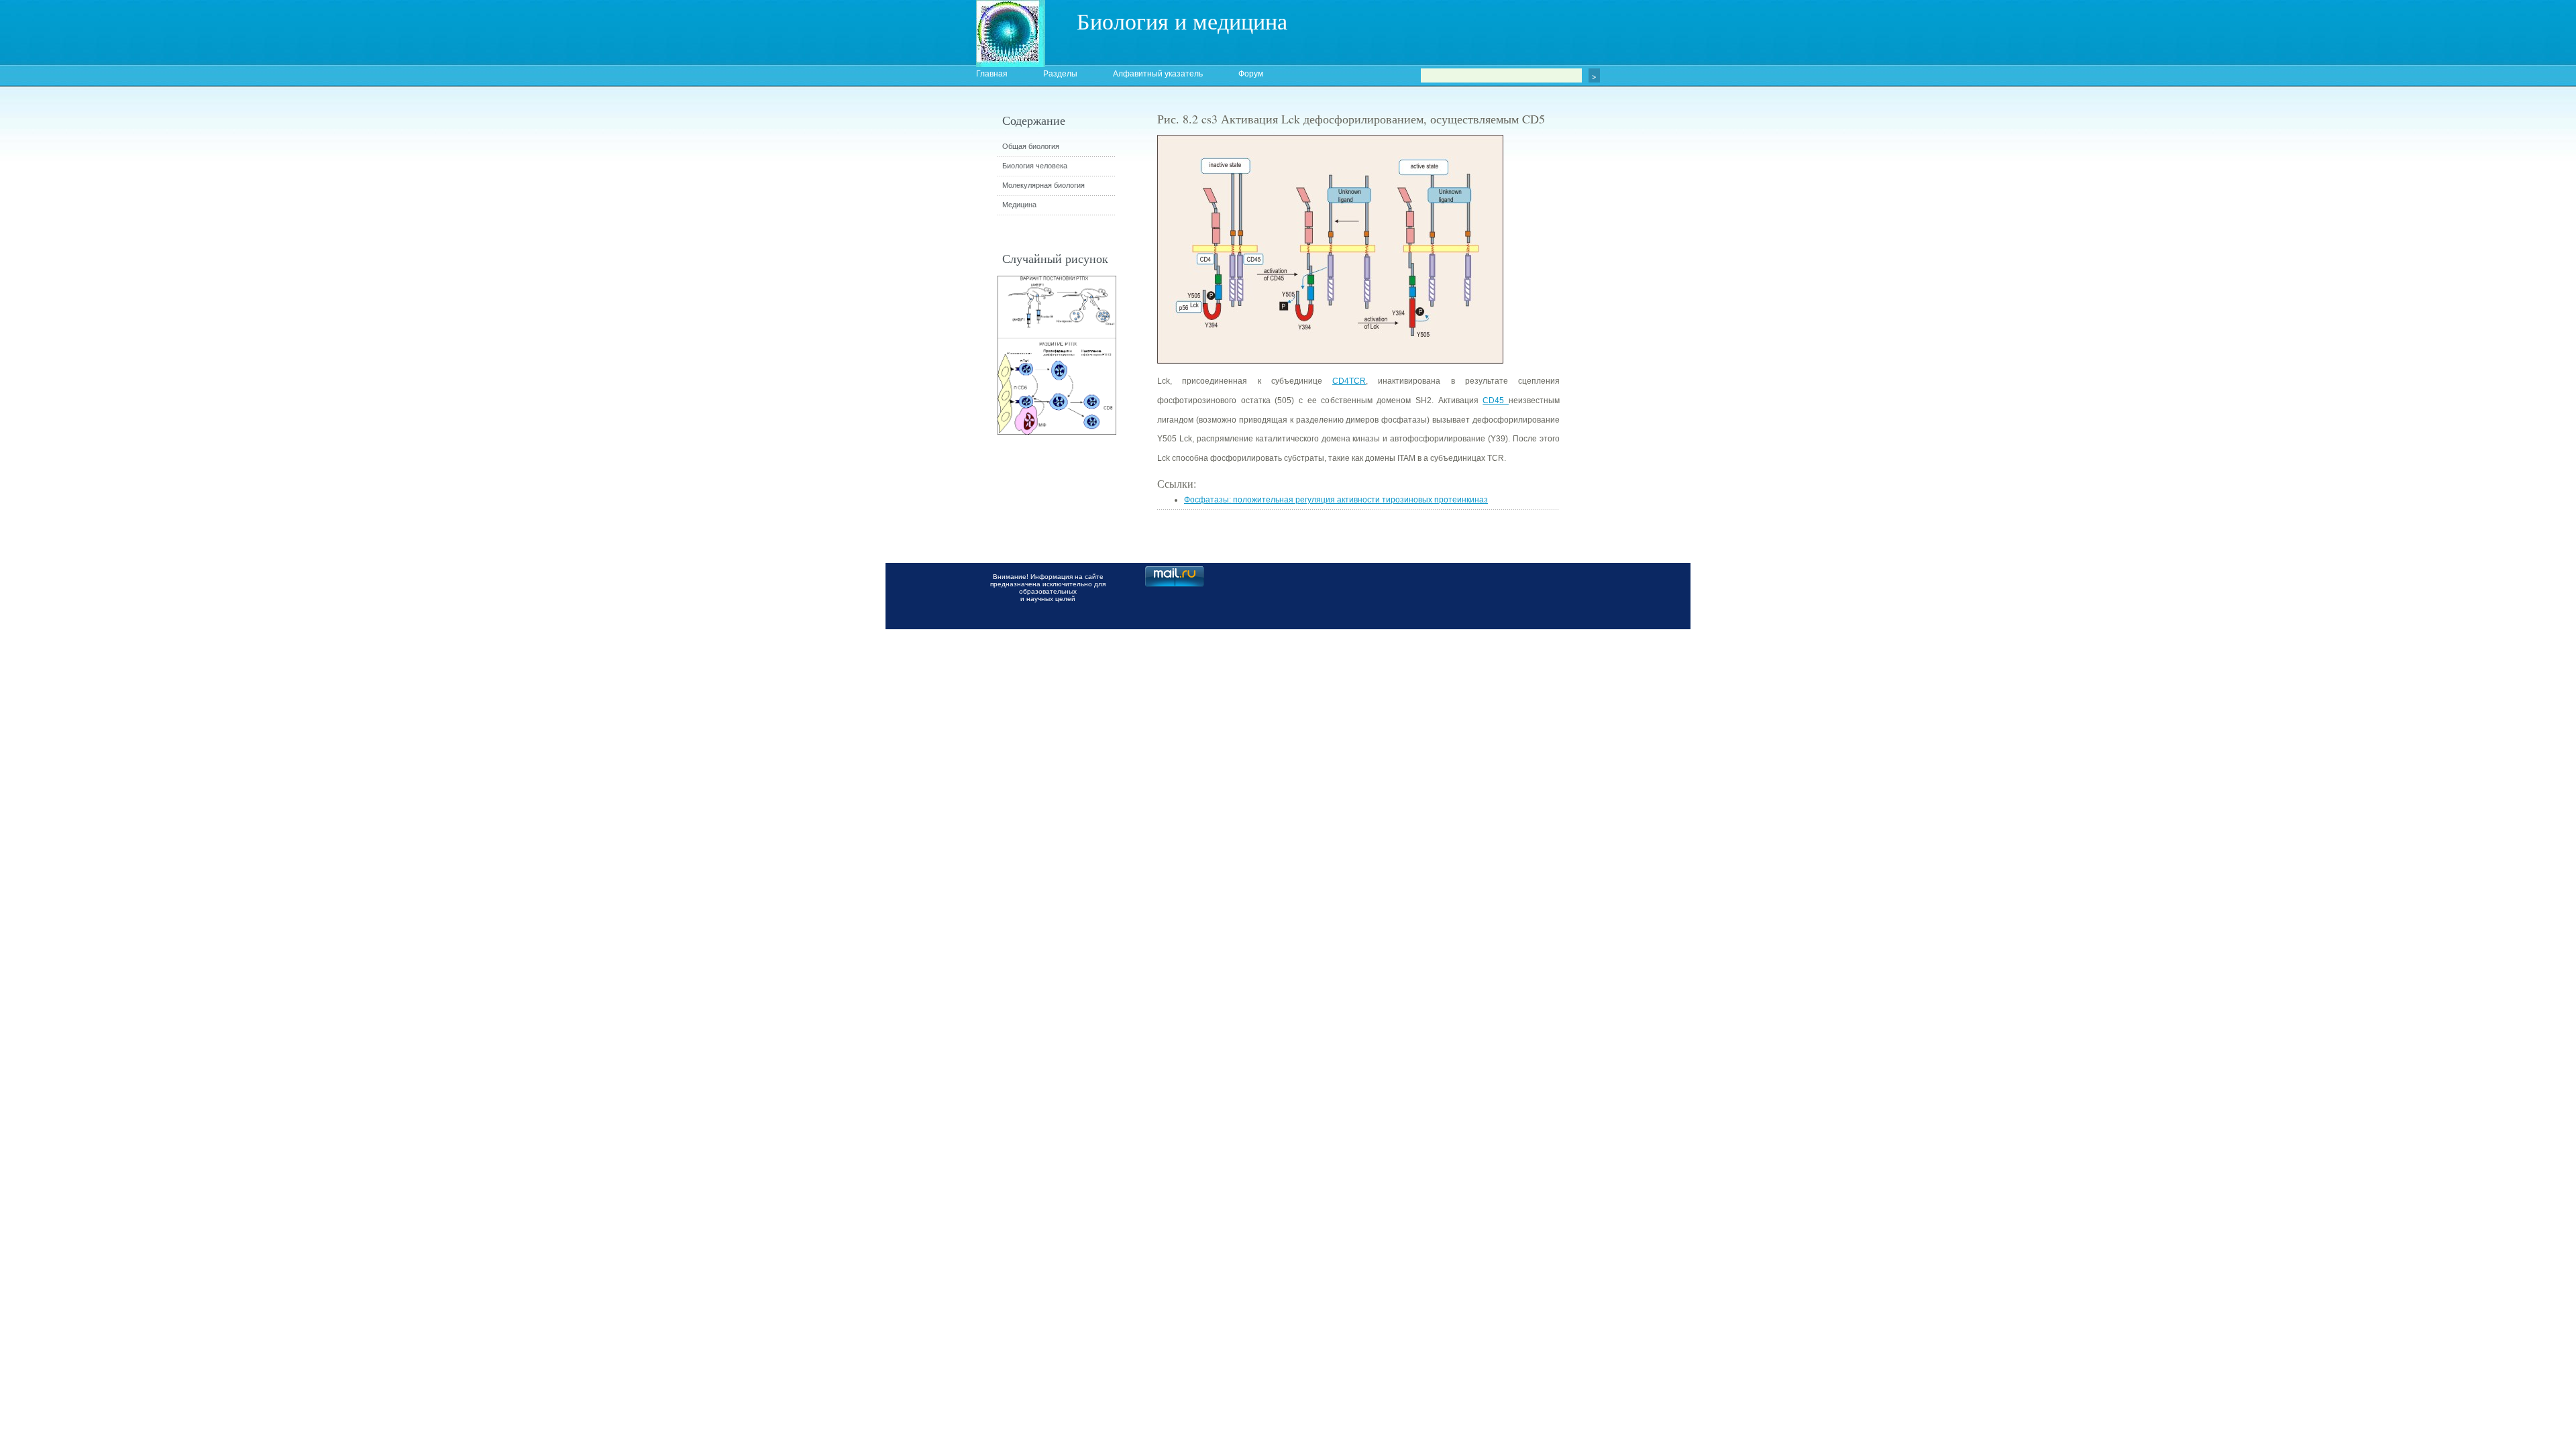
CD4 (1341, 381)
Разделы (1060, 74)
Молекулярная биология (1043, 185)
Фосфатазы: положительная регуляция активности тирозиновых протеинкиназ (1336, 500)
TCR (1357, 381)
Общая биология (1031, 146)
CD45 (1496, 400)
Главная (992, 74)
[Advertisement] (1633, 352)
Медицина (1019, 205)
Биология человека (1035, 166)
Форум (1251, 74)
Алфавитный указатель (1158, 74)
